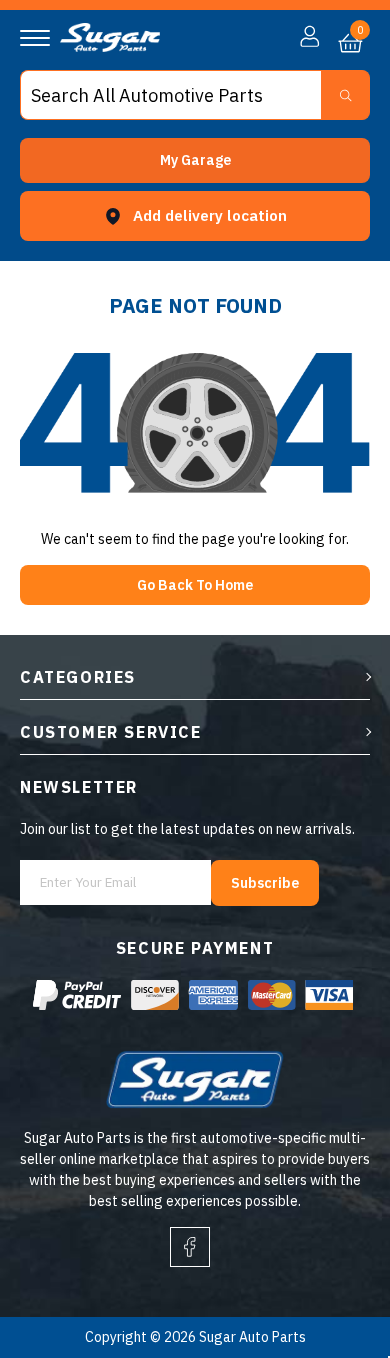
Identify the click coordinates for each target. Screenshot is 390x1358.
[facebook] (190, 1247)
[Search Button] (345, 95)
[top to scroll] (331, 1259)
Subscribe (265, 883)
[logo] (110, 47)
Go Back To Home (195, 585)
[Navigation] (35, 38)
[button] (195, 160)
